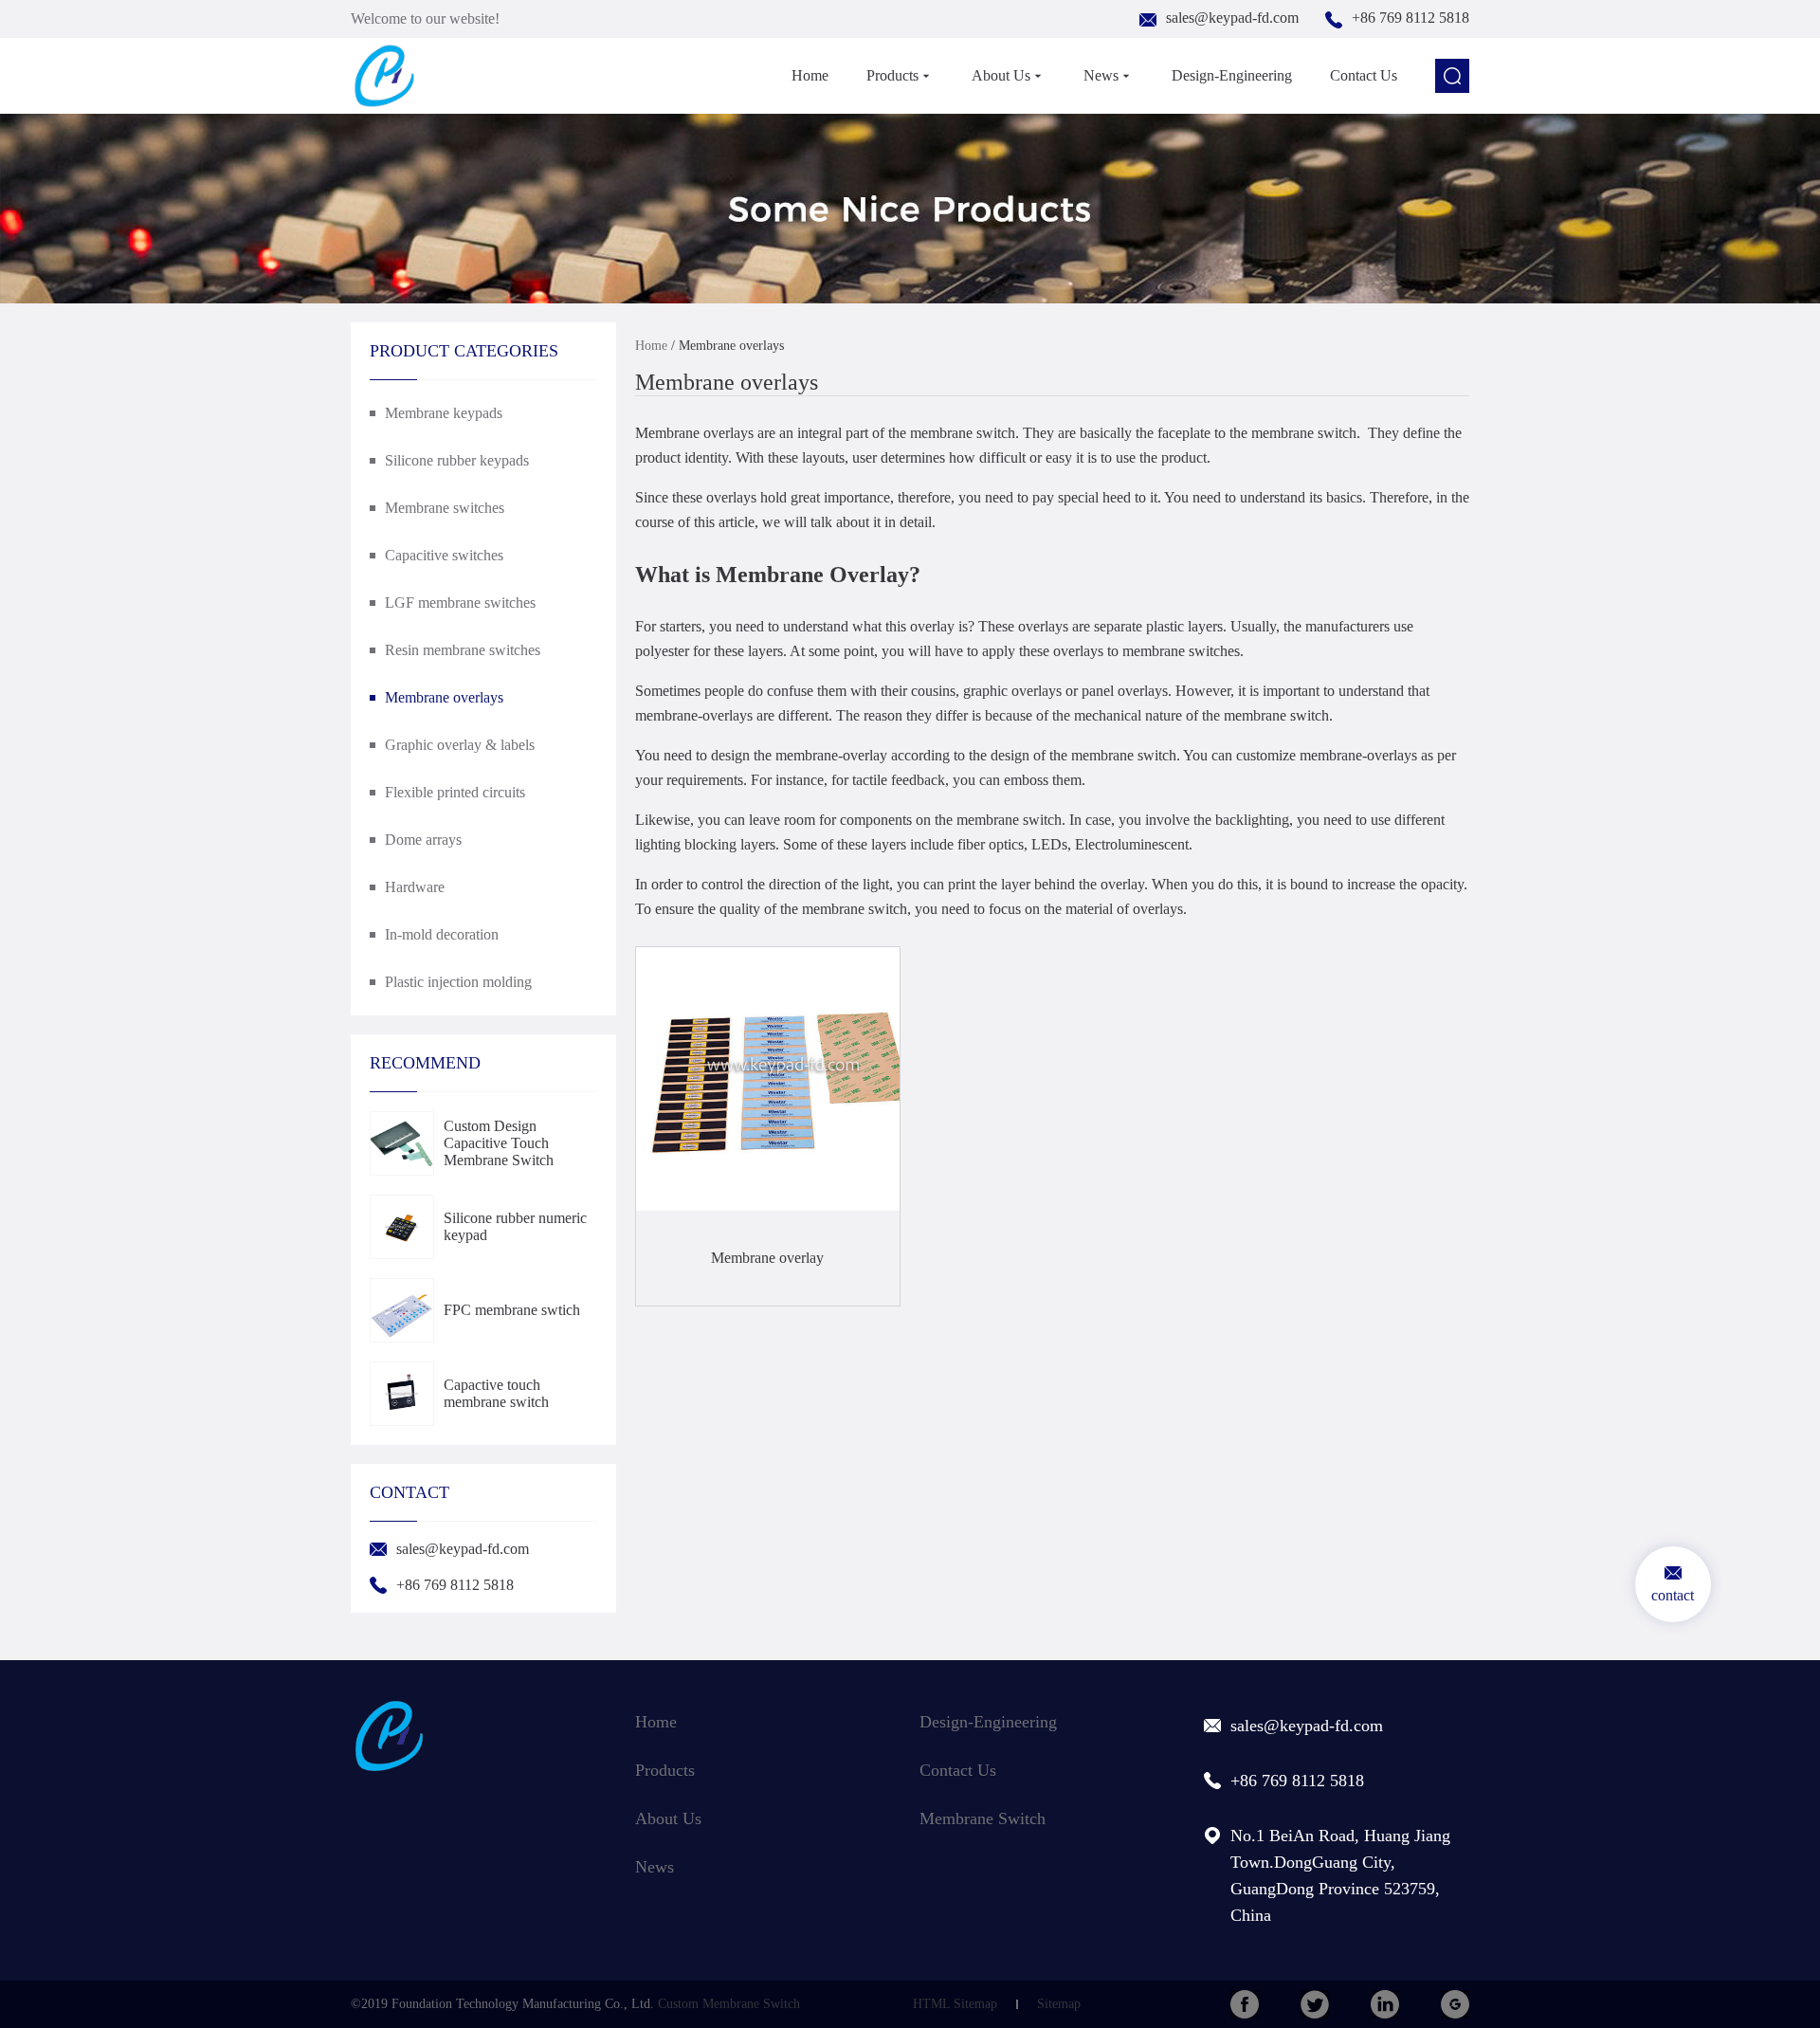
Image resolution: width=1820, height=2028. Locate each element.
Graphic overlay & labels (460, 745)
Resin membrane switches (463, 650)
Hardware (415, 887)
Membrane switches (445, 508)
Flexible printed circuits (455, 792)
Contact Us (1364, 75)
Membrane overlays (444, 697)
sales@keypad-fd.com (1232, 18)
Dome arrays (423, 840)
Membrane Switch (983, 1818)
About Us (1001, 75)
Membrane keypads (444, 413)
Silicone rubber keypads (457, 460)
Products (892, 75)
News (1101, 75)
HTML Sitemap (955, 2004)
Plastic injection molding (458, 982)
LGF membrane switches (460, 603)
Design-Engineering (1232, 75)
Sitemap (1059, 2004)
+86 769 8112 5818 (1410, 18)
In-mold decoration (442, 934)
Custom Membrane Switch (729, 2004)
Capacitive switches (444, 555)
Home (810, 75)
